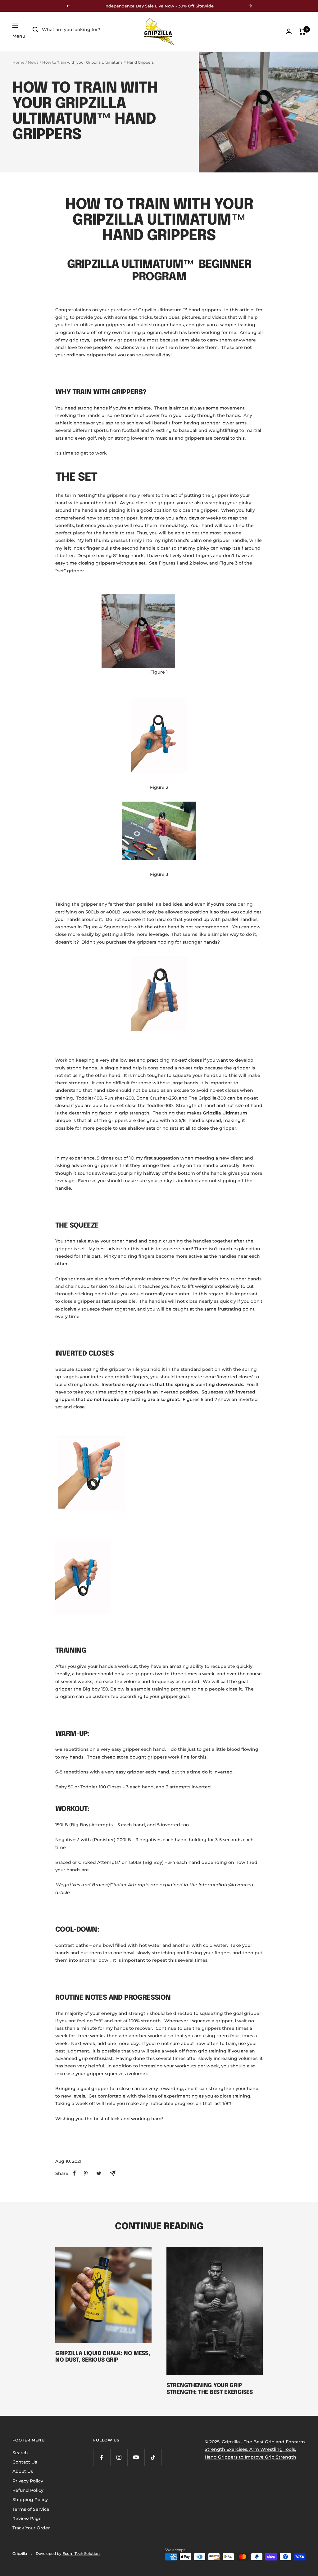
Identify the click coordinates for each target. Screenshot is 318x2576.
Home (18, 62)
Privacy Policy (28, 2481)
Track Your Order (31, 2528)
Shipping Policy (30, 2500)
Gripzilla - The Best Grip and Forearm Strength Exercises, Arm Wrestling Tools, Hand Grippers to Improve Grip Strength (255, 2449)
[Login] (289, 31)
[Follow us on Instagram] (119, 2457)
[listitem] (74, 2173)
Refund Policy (28, 2490)
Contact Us (25, 2462)
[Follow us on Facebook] (102, 2457)
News (33, 62)
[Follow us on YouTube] (136, 2457)
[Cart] (302, 32)
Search (20, 2453)
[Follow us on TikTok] (153, 2457)
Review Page (27, 2519)
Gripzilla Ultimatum (160, 310)
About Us (23, 2471)
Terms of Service (31, 2509)
